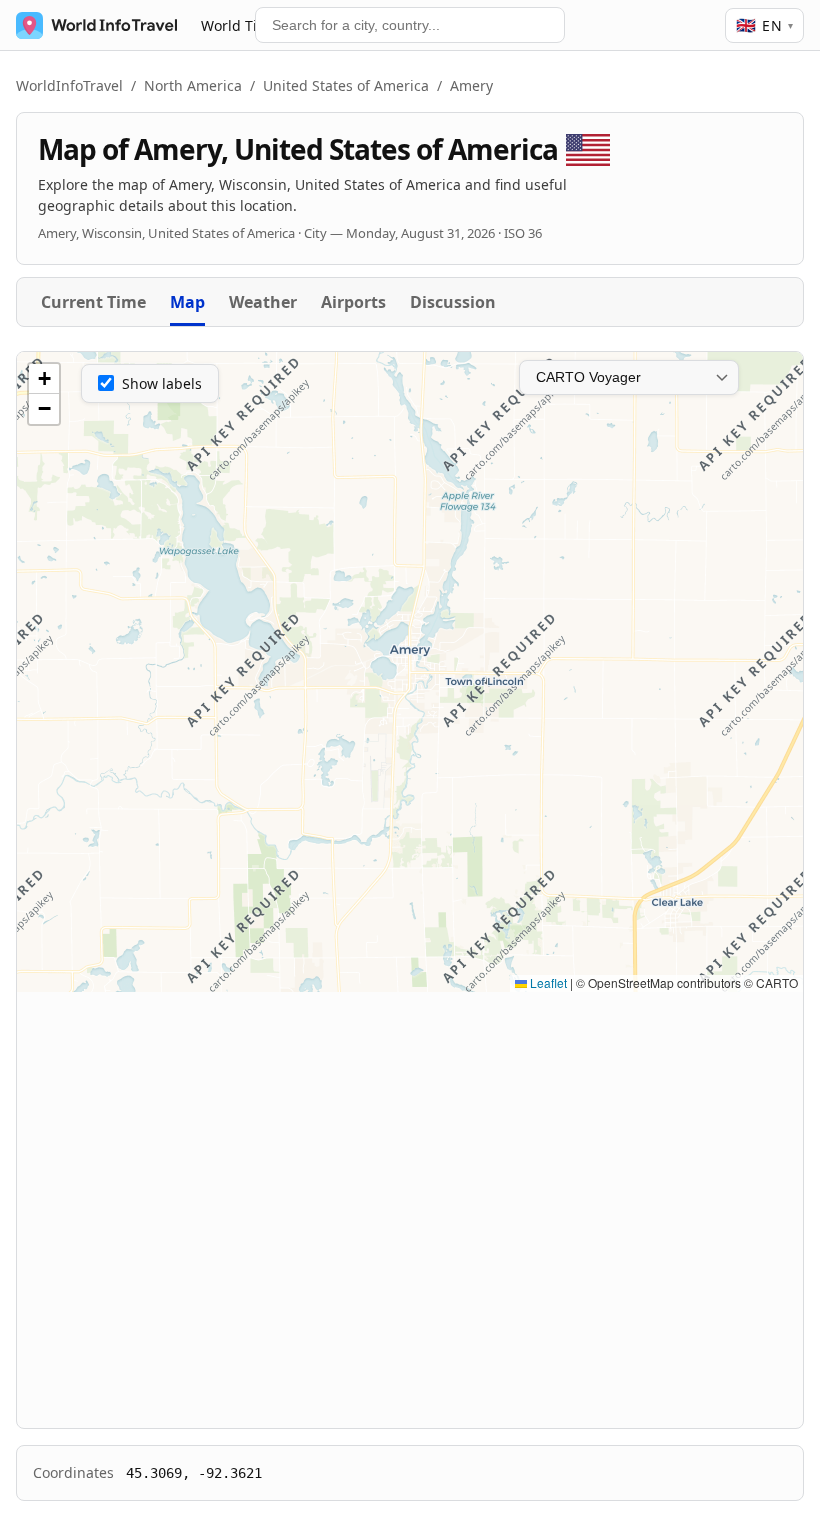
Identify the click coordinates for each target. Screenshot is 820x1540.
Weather (263, 302)
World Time (239, 25)
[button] (44, 379)
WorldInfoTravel (69, 85)
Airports (353, 302)
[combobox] (410, 25)
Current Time (93, 302)
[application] (410, 672)
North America (193, 85)
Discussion (453, 302)
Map (187, 302)
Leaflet (547, 982)
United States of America (346, 85)
